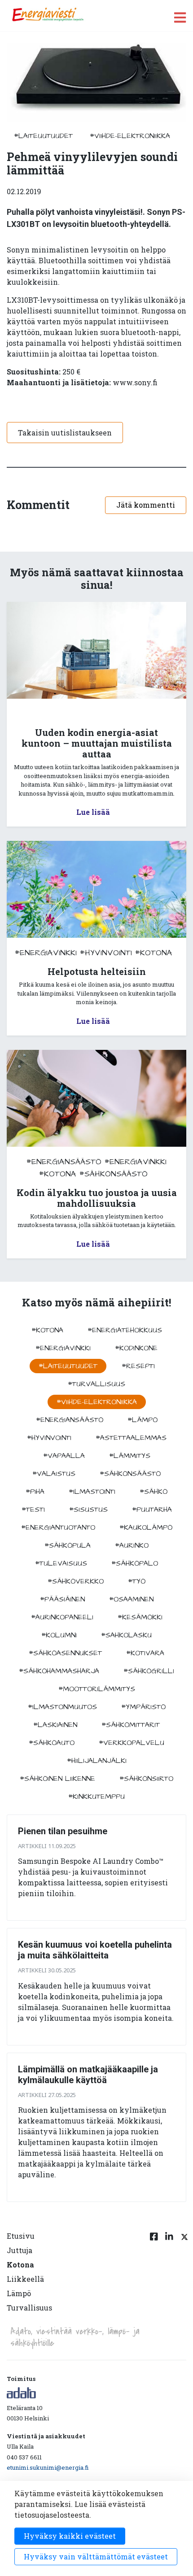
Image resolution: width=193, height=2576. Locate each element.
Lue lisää (93, 812)
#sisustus (88, 1510)
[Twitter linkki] (183, 2277)
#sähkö (154, 1492)
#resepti (138, 1366)
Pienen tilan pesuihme (63, 1831)
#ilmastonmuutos (62, 1707)
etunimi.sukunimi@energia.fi (48, 2467)
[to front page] (48, 15)
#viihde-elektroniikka (130, 136)
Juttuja (20, 2250)
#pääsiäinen (62, 1599)
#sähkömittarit (131, 1725)
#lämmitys (130, 1456)
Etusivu (21, 2236)
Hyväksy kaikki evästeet (70, 2536)
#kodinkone (136, 1348)
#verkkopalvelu (132, 1743)
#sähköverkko (76, 1581)
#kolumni (59, 1635)
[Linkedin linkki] (169, 2277)
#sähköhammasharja (59, 1671)
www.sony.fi (135, 382)
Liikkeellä (25, 2279)
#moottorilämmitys (97, 1689)
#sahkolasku (126, 1635)
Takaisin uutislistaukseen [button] (65, 433)
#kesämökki (140, 1617)
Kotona (20, 2265)
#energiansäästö (64, 1162)
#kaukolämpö (146, 1527)
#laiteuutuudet (43, 136)
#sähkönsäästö (114, 1174)
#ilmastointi (92, 1492)
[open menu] (180, 17)
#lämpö (143, 1420)
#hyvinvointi (106, 953)
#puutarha (152, 1510)
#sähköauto (52, 1743)
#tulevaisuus (61, 1563)
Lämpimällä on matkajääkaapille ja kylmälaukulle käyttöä (88, 2075)
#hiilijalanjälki (97, 1761)
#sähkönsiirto (146, 1779)
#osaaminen (131, 1599)
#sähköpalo (135, 1563)
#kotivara (145, 1653)
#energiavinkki (46, 953)
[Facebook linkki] (154, 2277)
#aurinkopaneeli (62, 1617)
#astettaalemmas (131, 1438)
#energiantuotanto (58, 1527)
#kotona (154, 953)
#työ (137, 1581)
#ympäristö (143, 1707)
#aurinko (132, 1545)
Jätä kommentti (146, 505)
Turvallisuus (29, 2308)
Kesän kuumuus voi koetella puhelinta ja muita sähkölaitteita (95, 1950)
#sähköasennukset (65, 1653)
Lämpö (19, 2293)
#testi (33, 1510)
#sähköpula (68, 1545)
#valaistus (54, 1474)
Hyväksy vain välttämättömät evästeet (96, 2556)
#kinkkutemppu (96, 1797)
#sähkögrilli (149, 1671)
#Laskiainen (55, 1725)
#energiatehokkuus (125, 1330)
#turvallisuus (96, 1384)
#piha (35, 1492)
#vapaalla (64, 1456)
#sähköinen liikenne (57, 1779)
